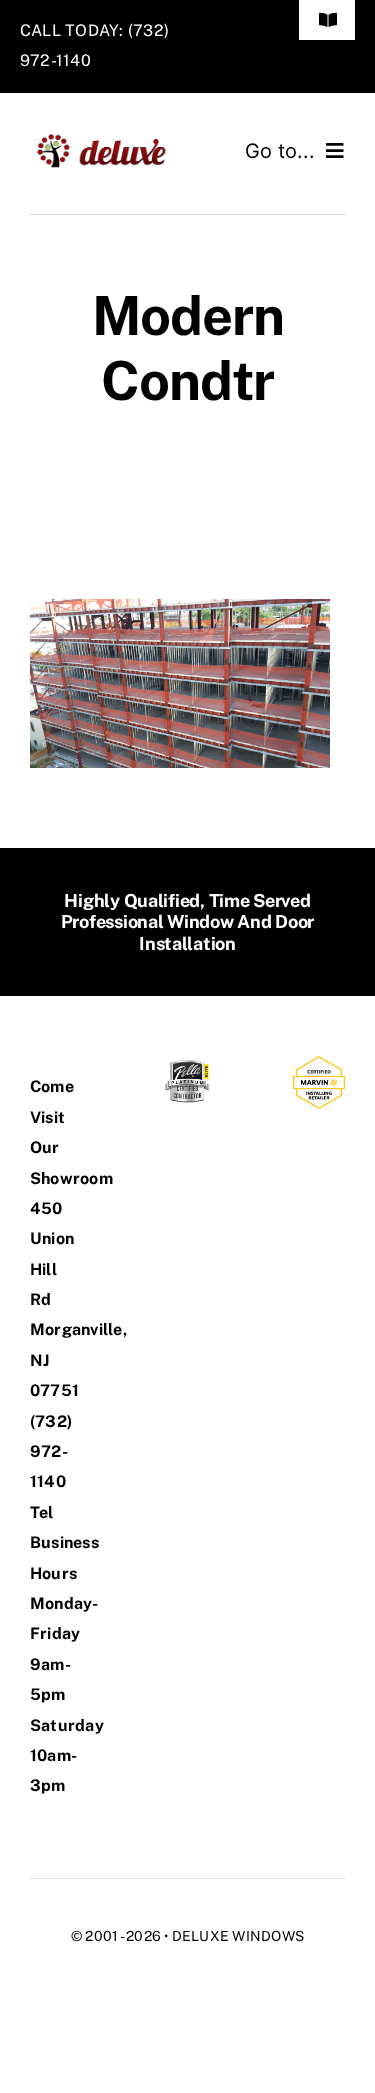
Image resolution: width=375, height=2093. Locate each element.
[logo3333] (109, 140)
